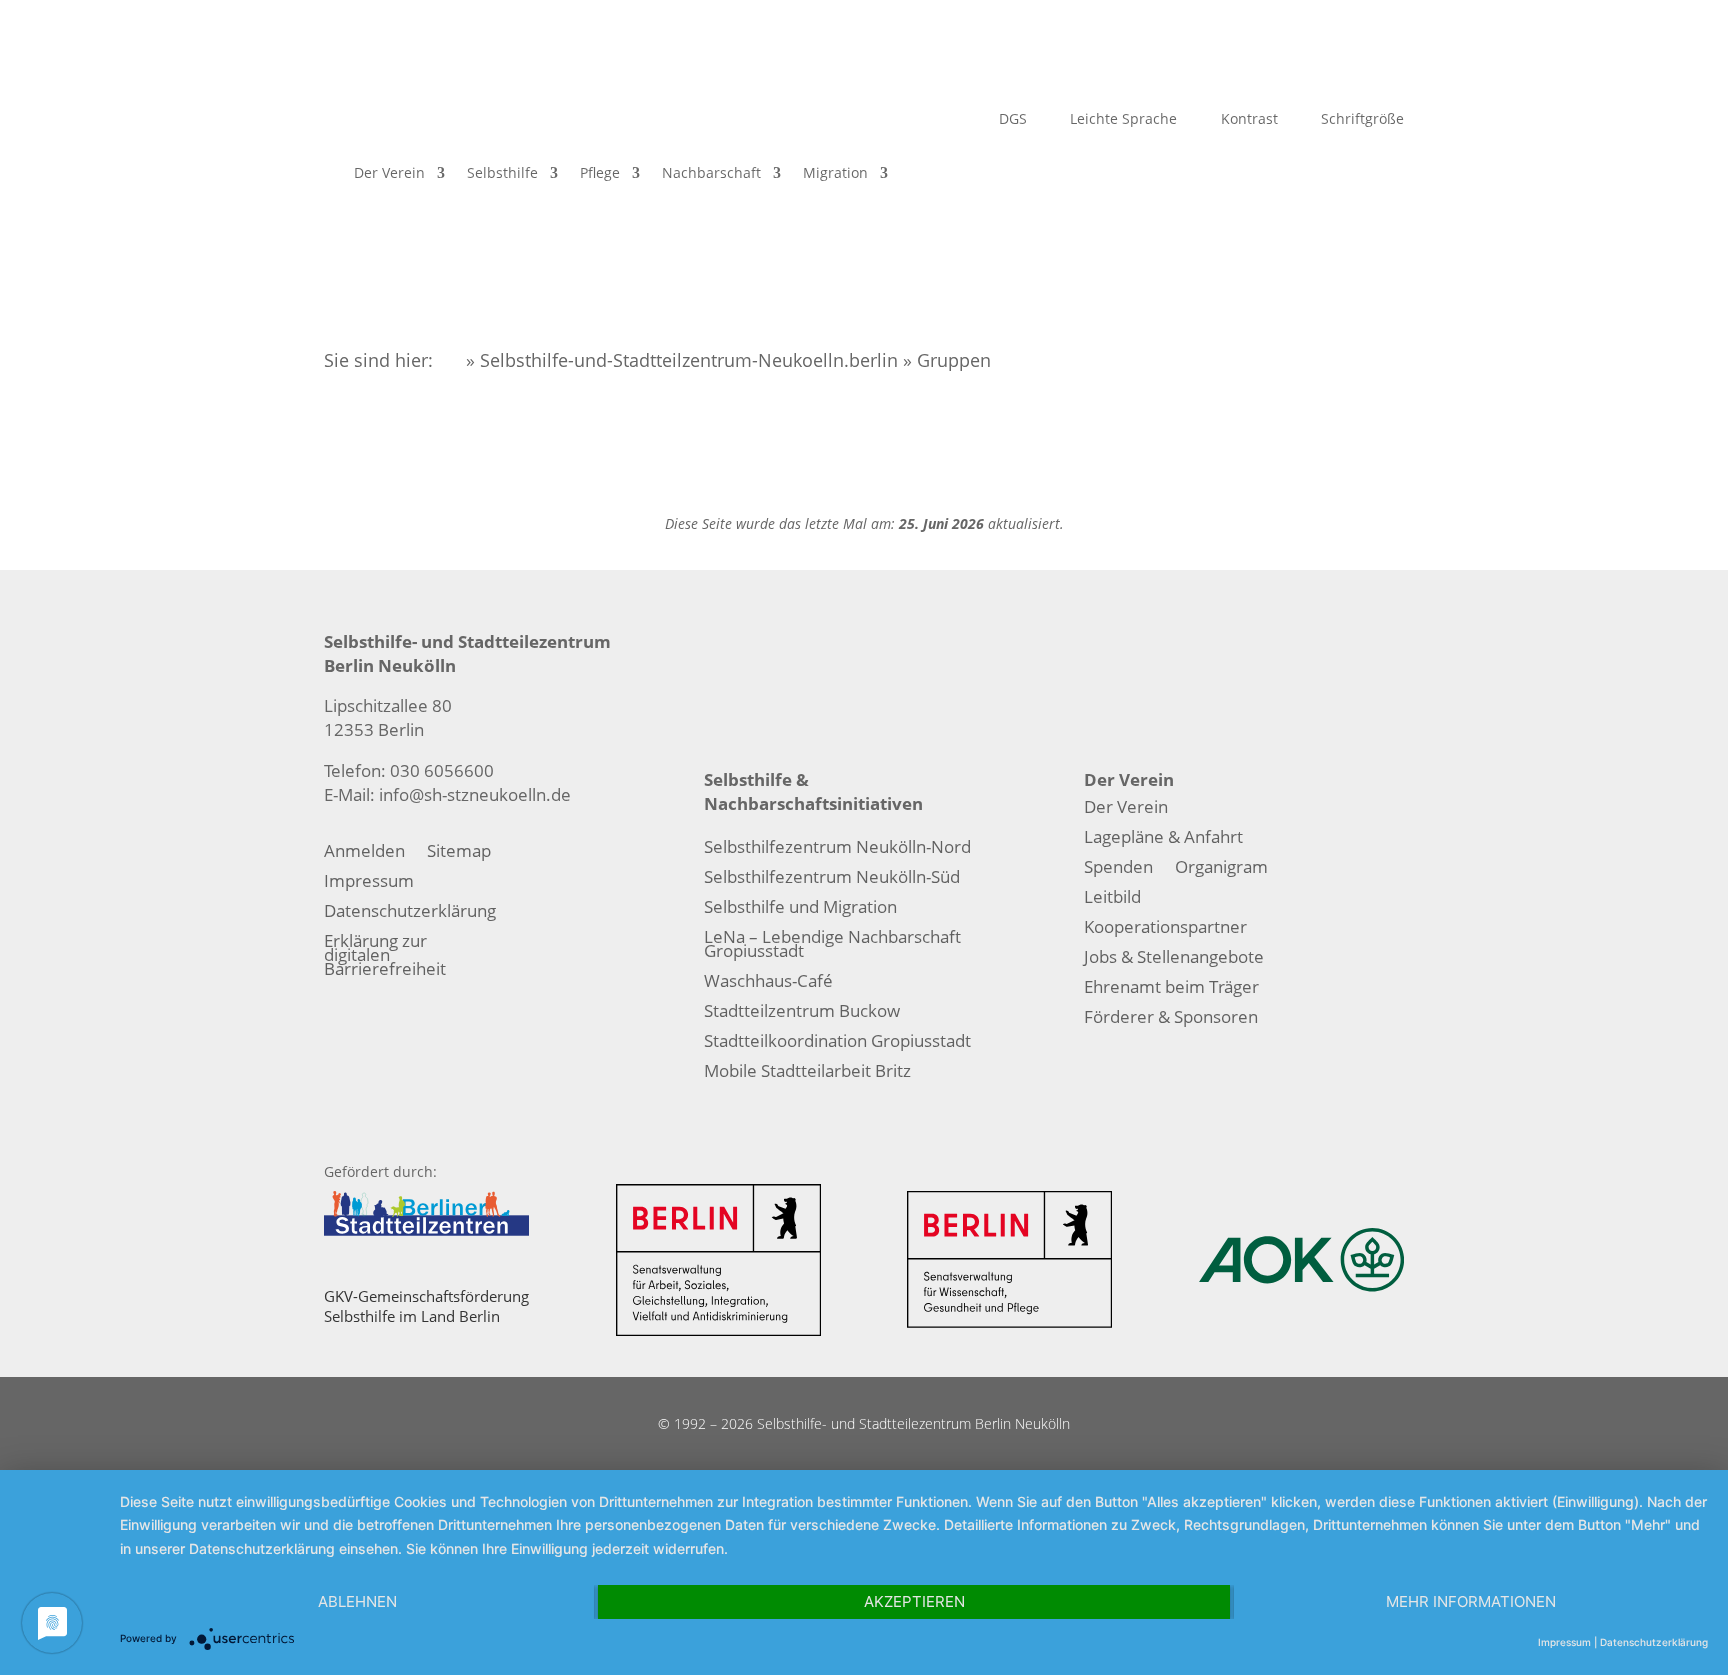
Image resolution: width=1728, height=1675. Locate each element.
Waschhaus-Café (768, 983)
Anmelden (364, 853)
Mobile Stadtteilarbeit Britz (807, 1073)
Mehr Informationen (1471, 1601)
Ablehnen (357, 1601)
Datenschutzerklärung (410, 913)
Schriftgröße (1360, 120)
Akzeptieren (914, 1601)
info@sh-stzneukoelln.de (475, 794)
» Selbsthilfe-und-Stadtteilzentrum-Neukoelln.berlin (679, 360)
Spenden (1118, 869)
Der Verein (389, 172)
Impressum (369, 883)
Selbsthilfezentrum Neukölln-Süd (832, 879)
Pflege (600, 172)
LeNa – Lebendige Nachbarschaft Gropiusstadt (832, 946)
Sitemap (459, 853)
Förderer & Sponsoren (1171, 1019)
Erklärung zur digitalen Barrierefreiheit (385, 957)
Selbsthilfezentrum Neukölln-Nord (837, 849)
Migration (835, 172)
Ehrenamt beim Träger (1171, 989)
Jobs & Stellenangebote (1174, 959)
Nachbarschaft (711, 172)
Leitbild (1112, 899)
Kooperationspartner (1165, 929)
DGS (1011, 120)
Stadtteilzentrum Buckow (802, 1013)
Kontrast (1247, 120)
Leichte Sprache (1121, 120)
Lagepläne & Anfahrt (1163, 839)
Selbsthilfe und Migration (800, 909)
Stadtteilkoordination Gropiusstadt (837, 1043)
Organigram (1221, 869)
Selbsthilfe (502, 172)
